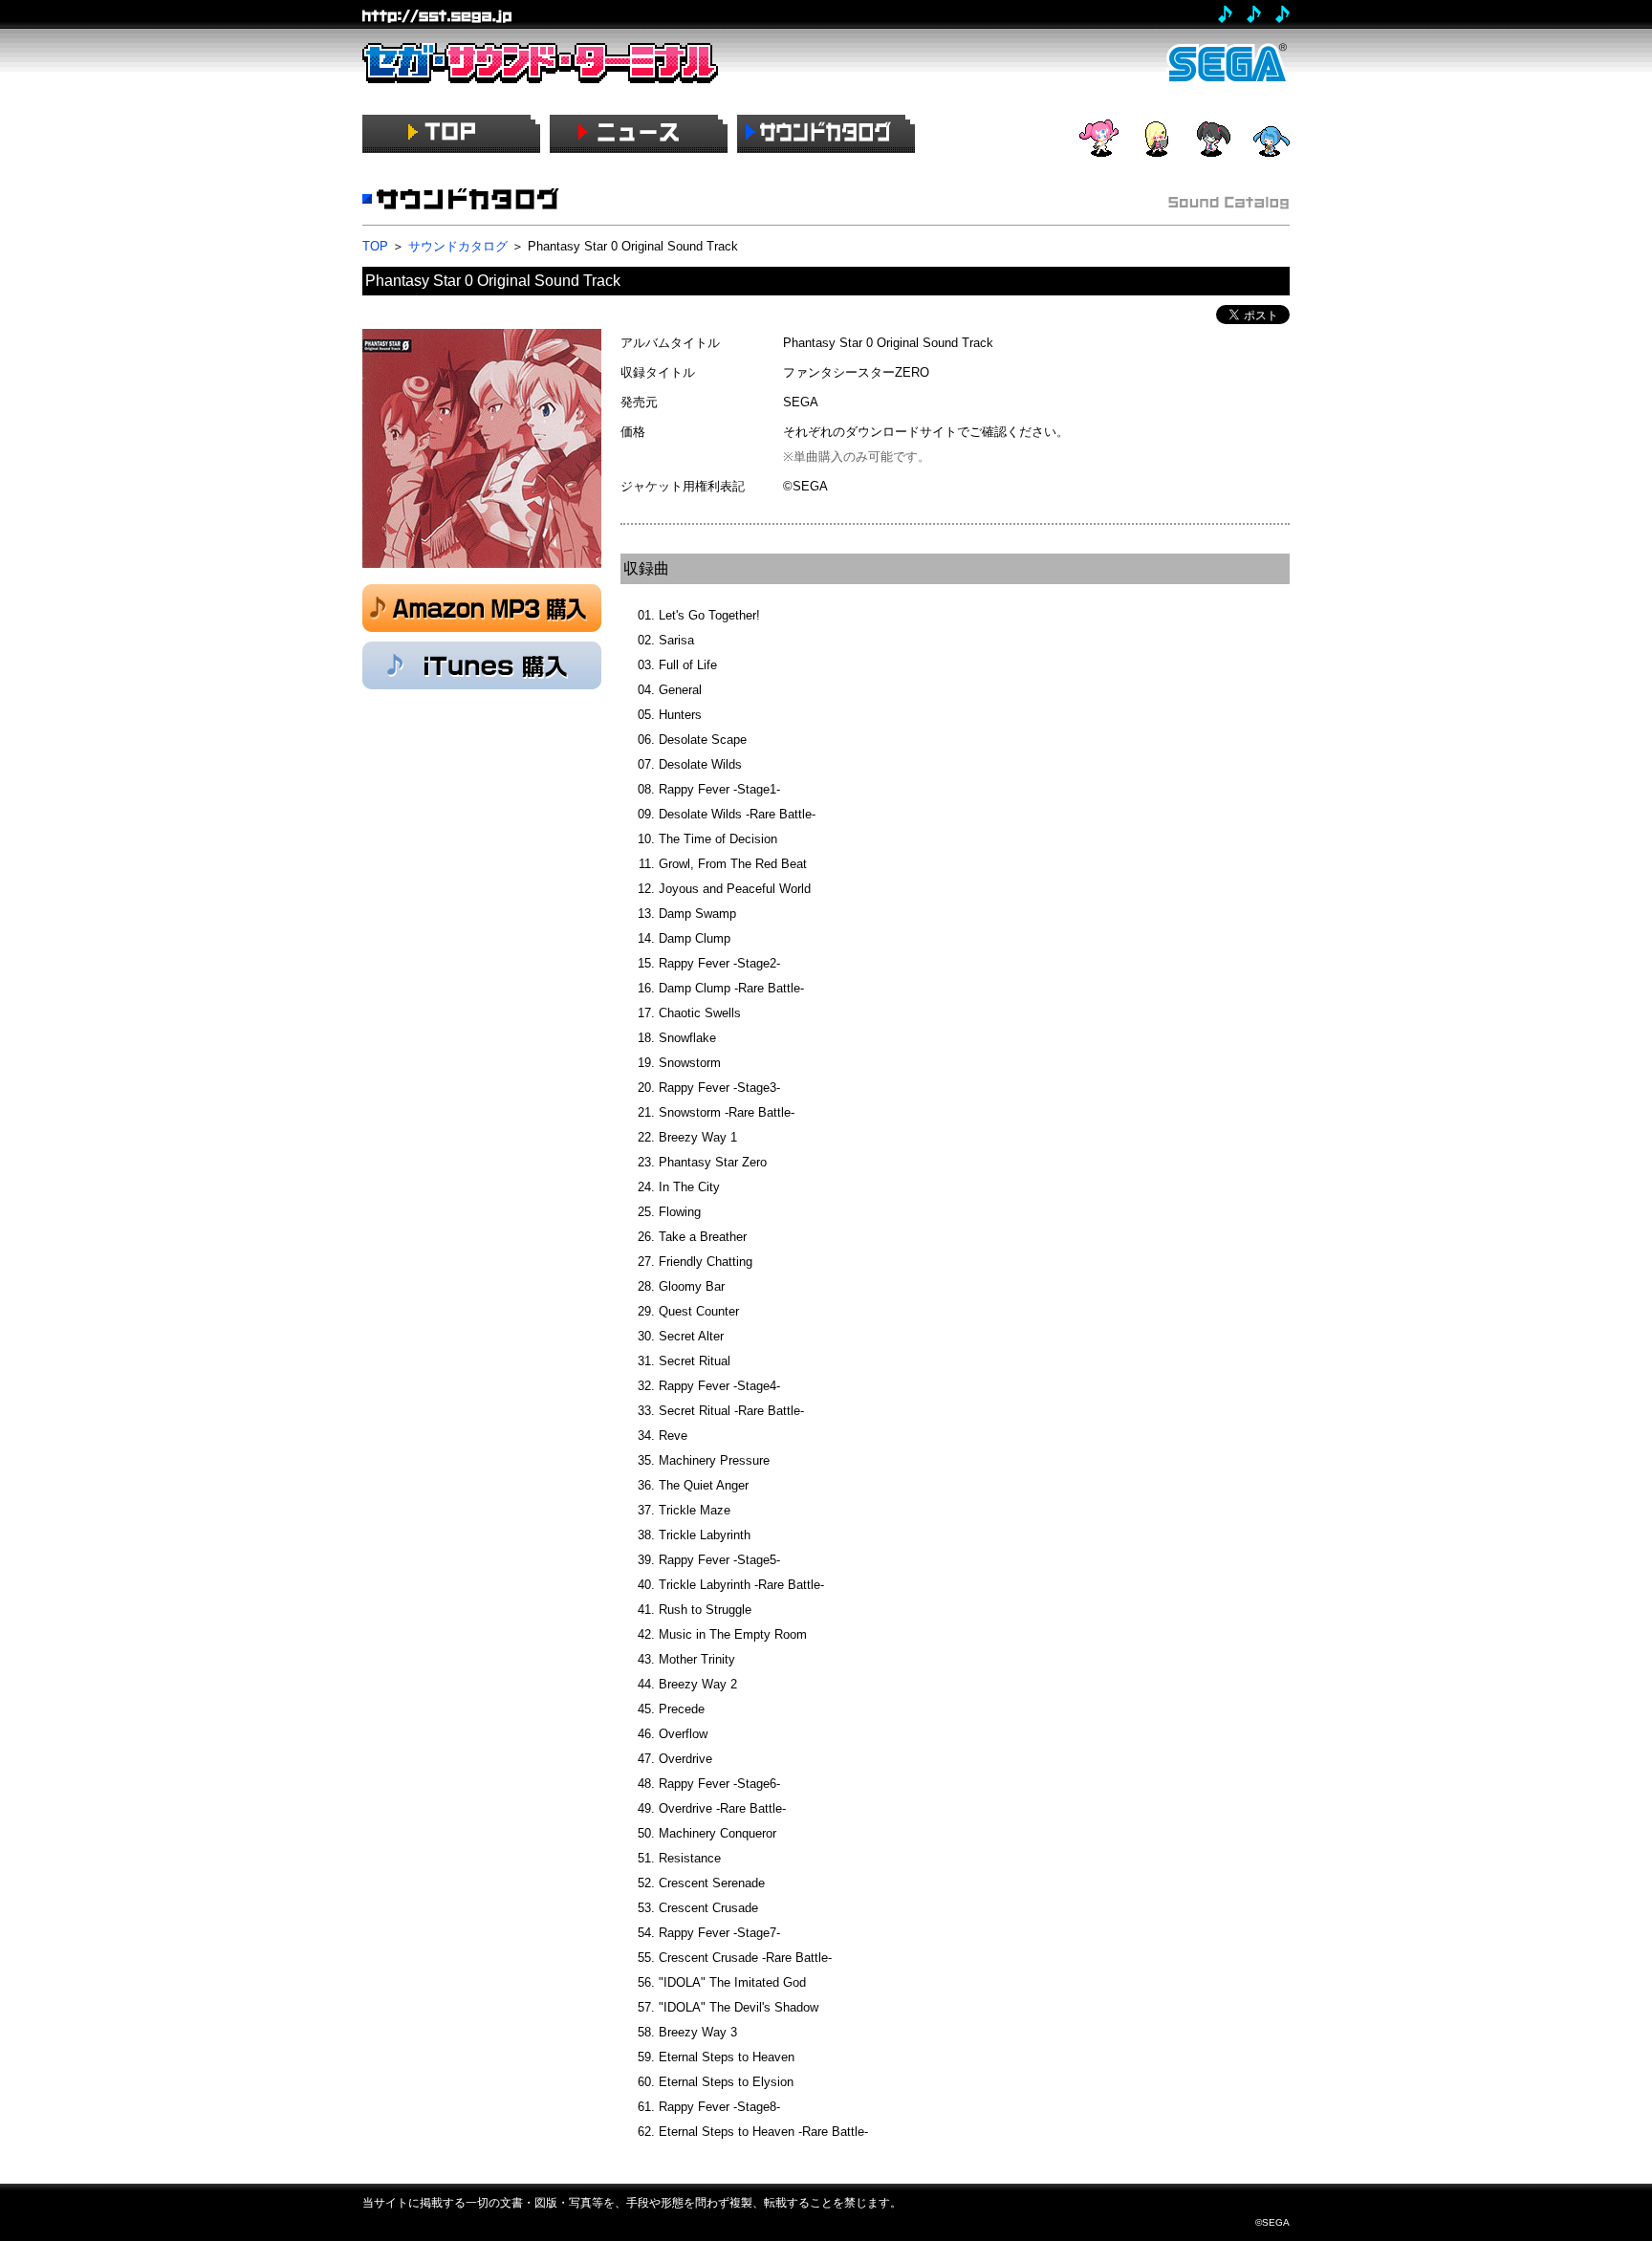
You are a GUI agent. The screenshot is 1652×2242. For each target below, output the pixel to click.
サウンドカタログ (458, 246)
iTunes (482, 665)
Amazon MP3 (482, 608)
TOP (375, 246)
